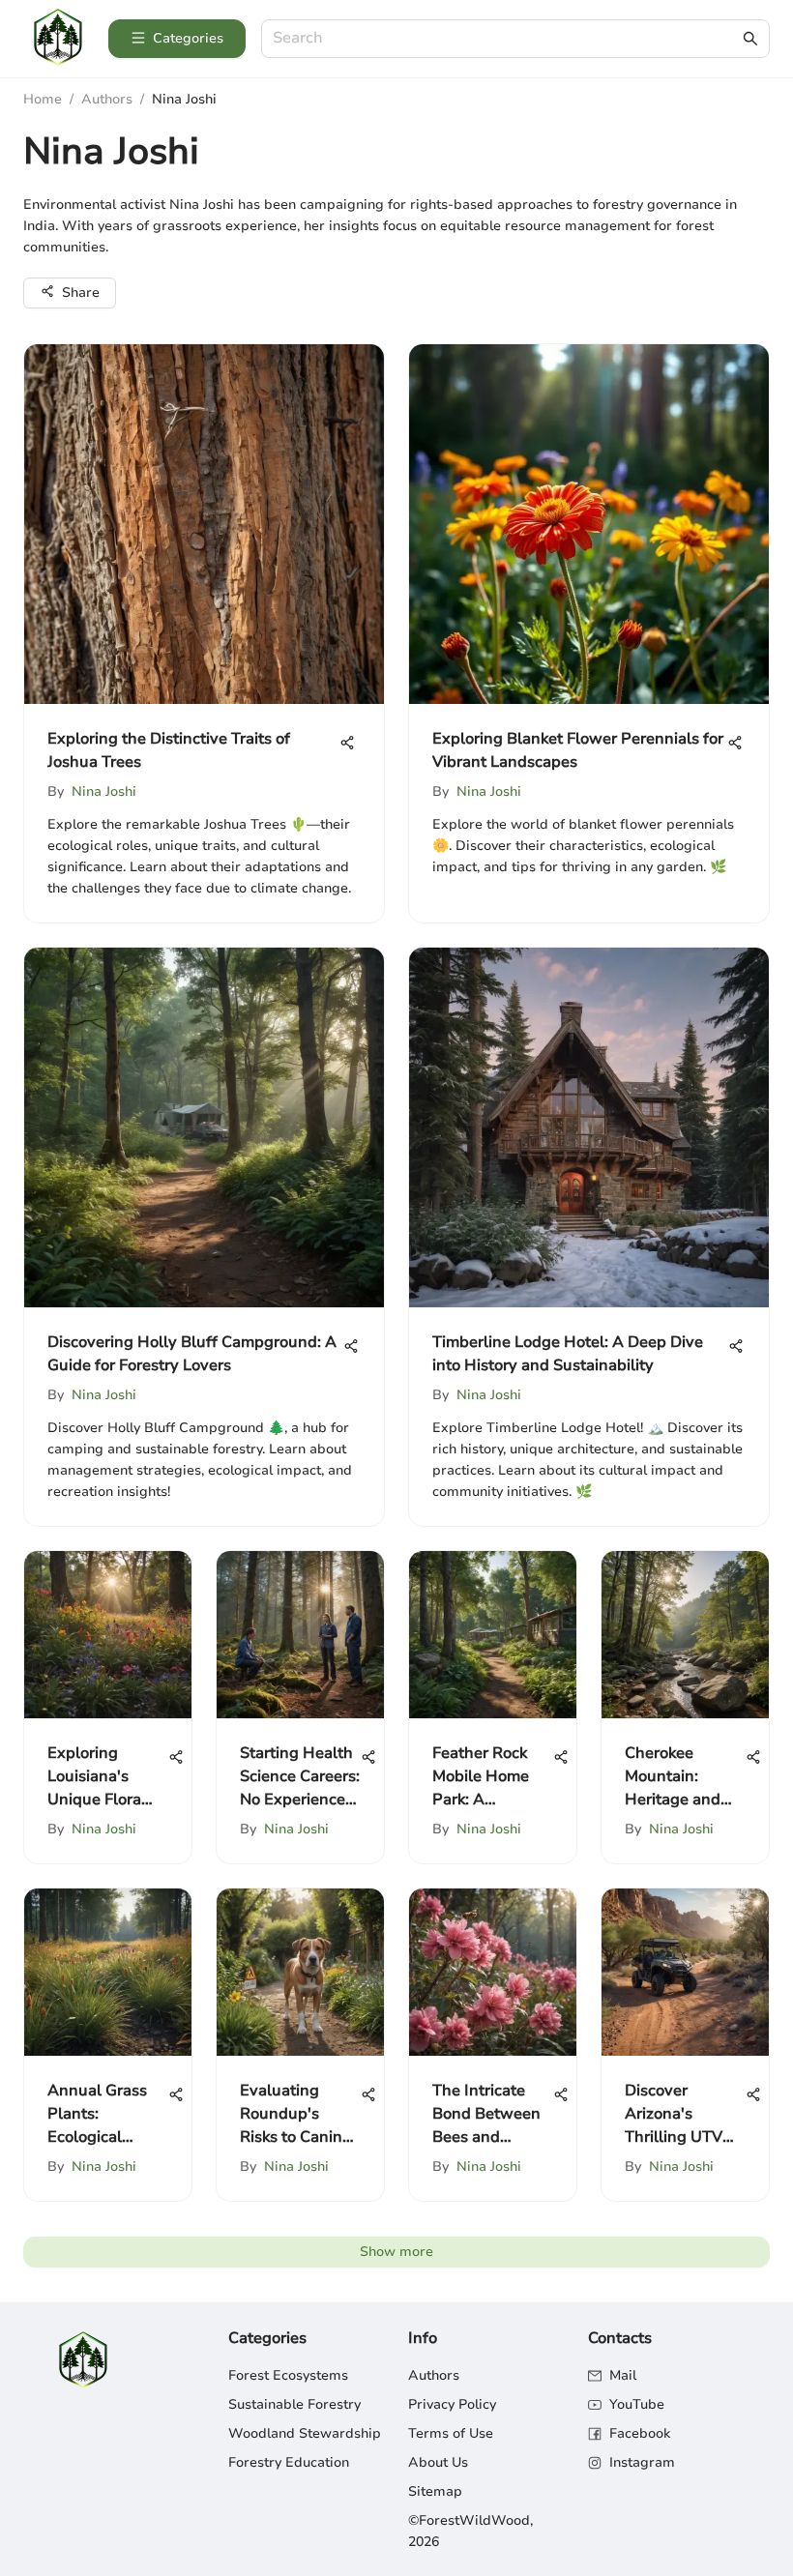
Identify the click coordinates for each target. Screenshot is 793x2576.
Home (43, 99)
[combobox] (506, 39)
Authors (107, 99)
